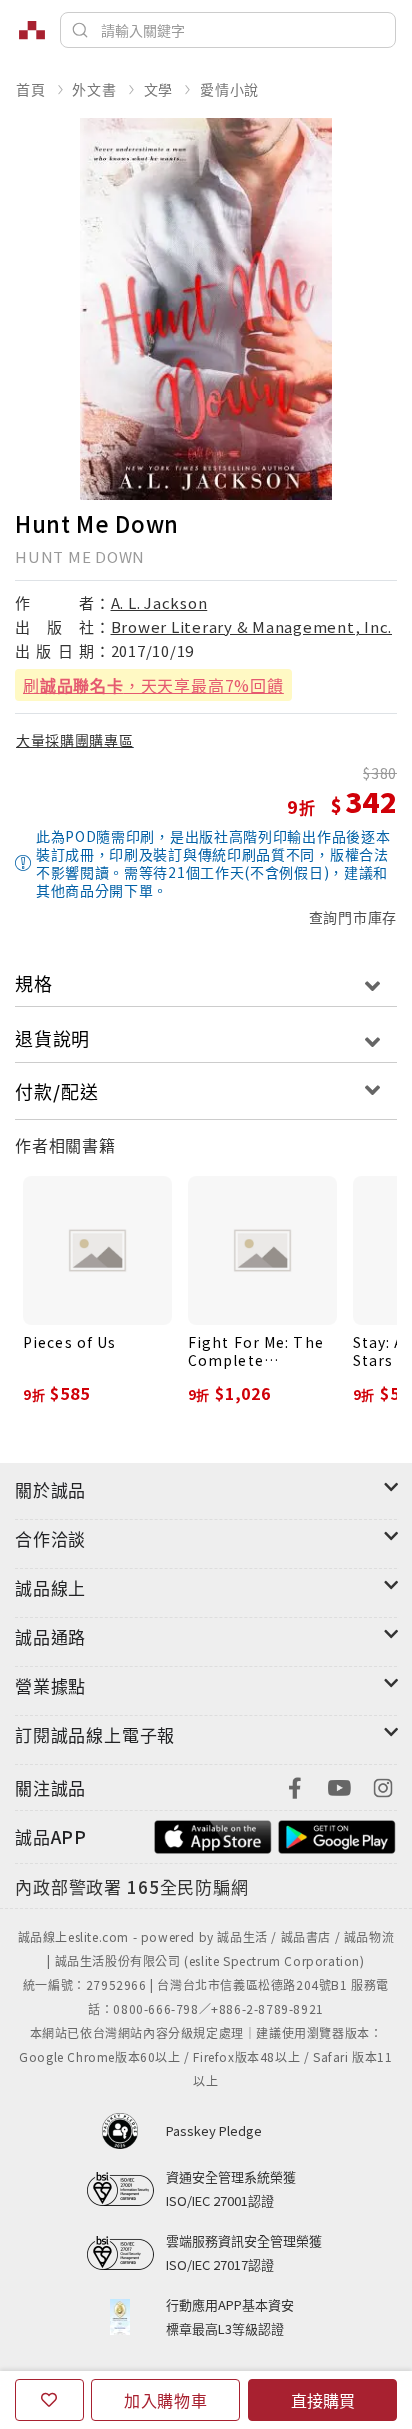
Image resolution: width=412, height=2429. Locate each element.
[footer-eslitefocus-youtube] (339, 1785)
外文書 (94, 89)
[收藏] (49, 2400)
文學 (159, 89)
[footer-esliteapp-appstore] (213, 1834)
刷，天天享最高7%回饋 (153, 685)
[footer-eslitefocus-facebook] (295, 1785)
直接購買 (323, 2400)
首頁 (31, 89)
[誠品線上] (32, 30)
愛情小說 (229, 89)
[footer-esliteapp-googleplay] (337, 1834)
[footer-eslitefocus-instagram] (383, 1785)
